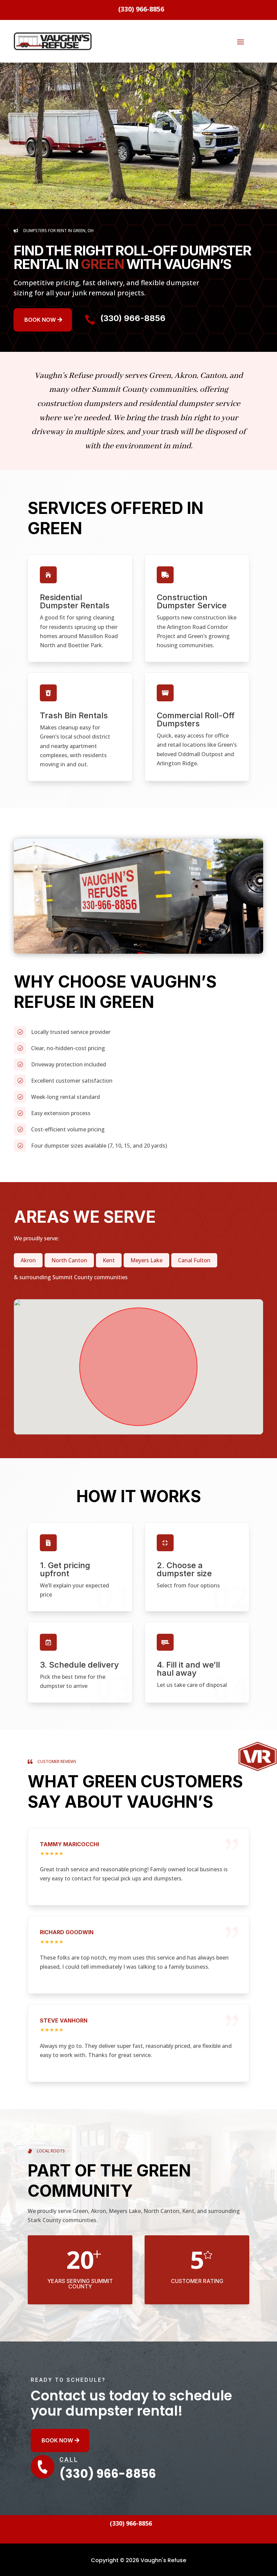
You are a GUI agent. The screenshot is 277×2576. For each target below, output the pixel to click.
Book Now (40, 320)
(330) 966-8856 (133, 318)
